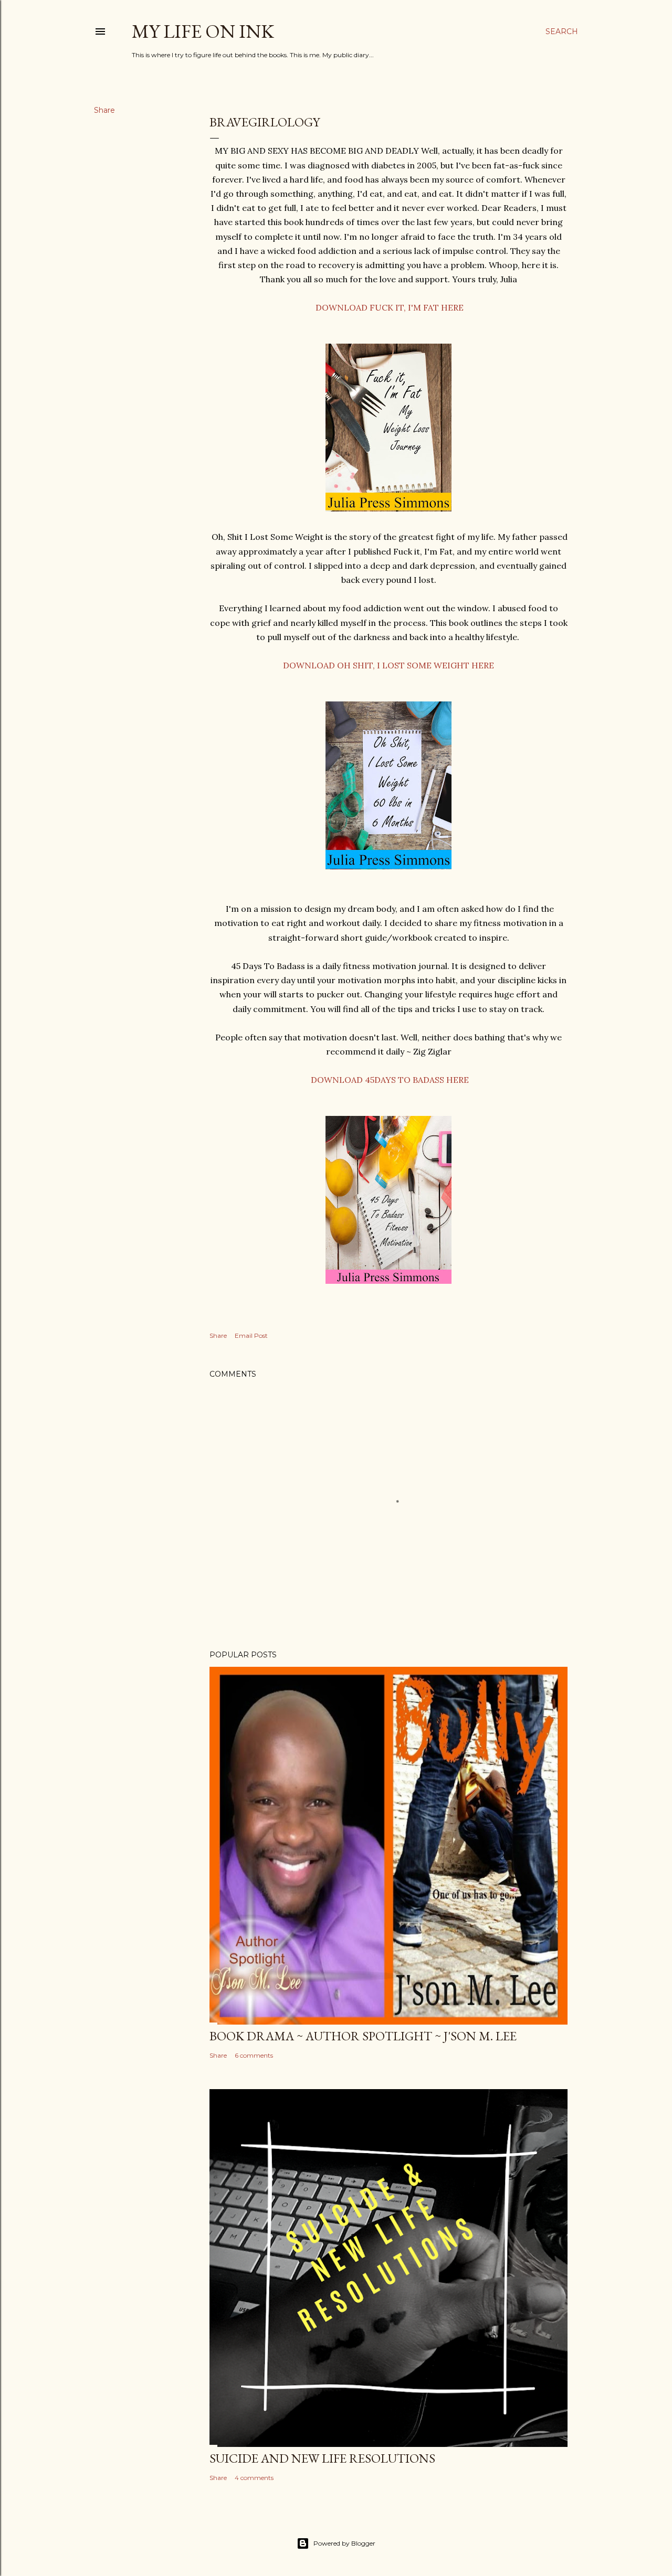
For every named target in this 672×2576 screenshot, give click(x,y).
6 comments (254, 2055)
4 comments (254, 2478)
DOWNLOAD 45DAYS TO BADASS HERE (390, 1080)
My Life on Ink (203, 31)
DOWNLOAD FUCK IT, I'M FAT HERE (390, 307)
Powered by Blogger (344, 2543)
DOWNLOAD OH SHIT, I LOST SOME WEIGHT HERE (388, 665)
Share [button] (104, 110)
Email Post (251, 1335)
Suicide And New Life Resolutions (322, 2458)
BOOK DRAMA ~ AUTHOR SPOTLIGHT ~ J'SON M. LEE (363, 2036)
